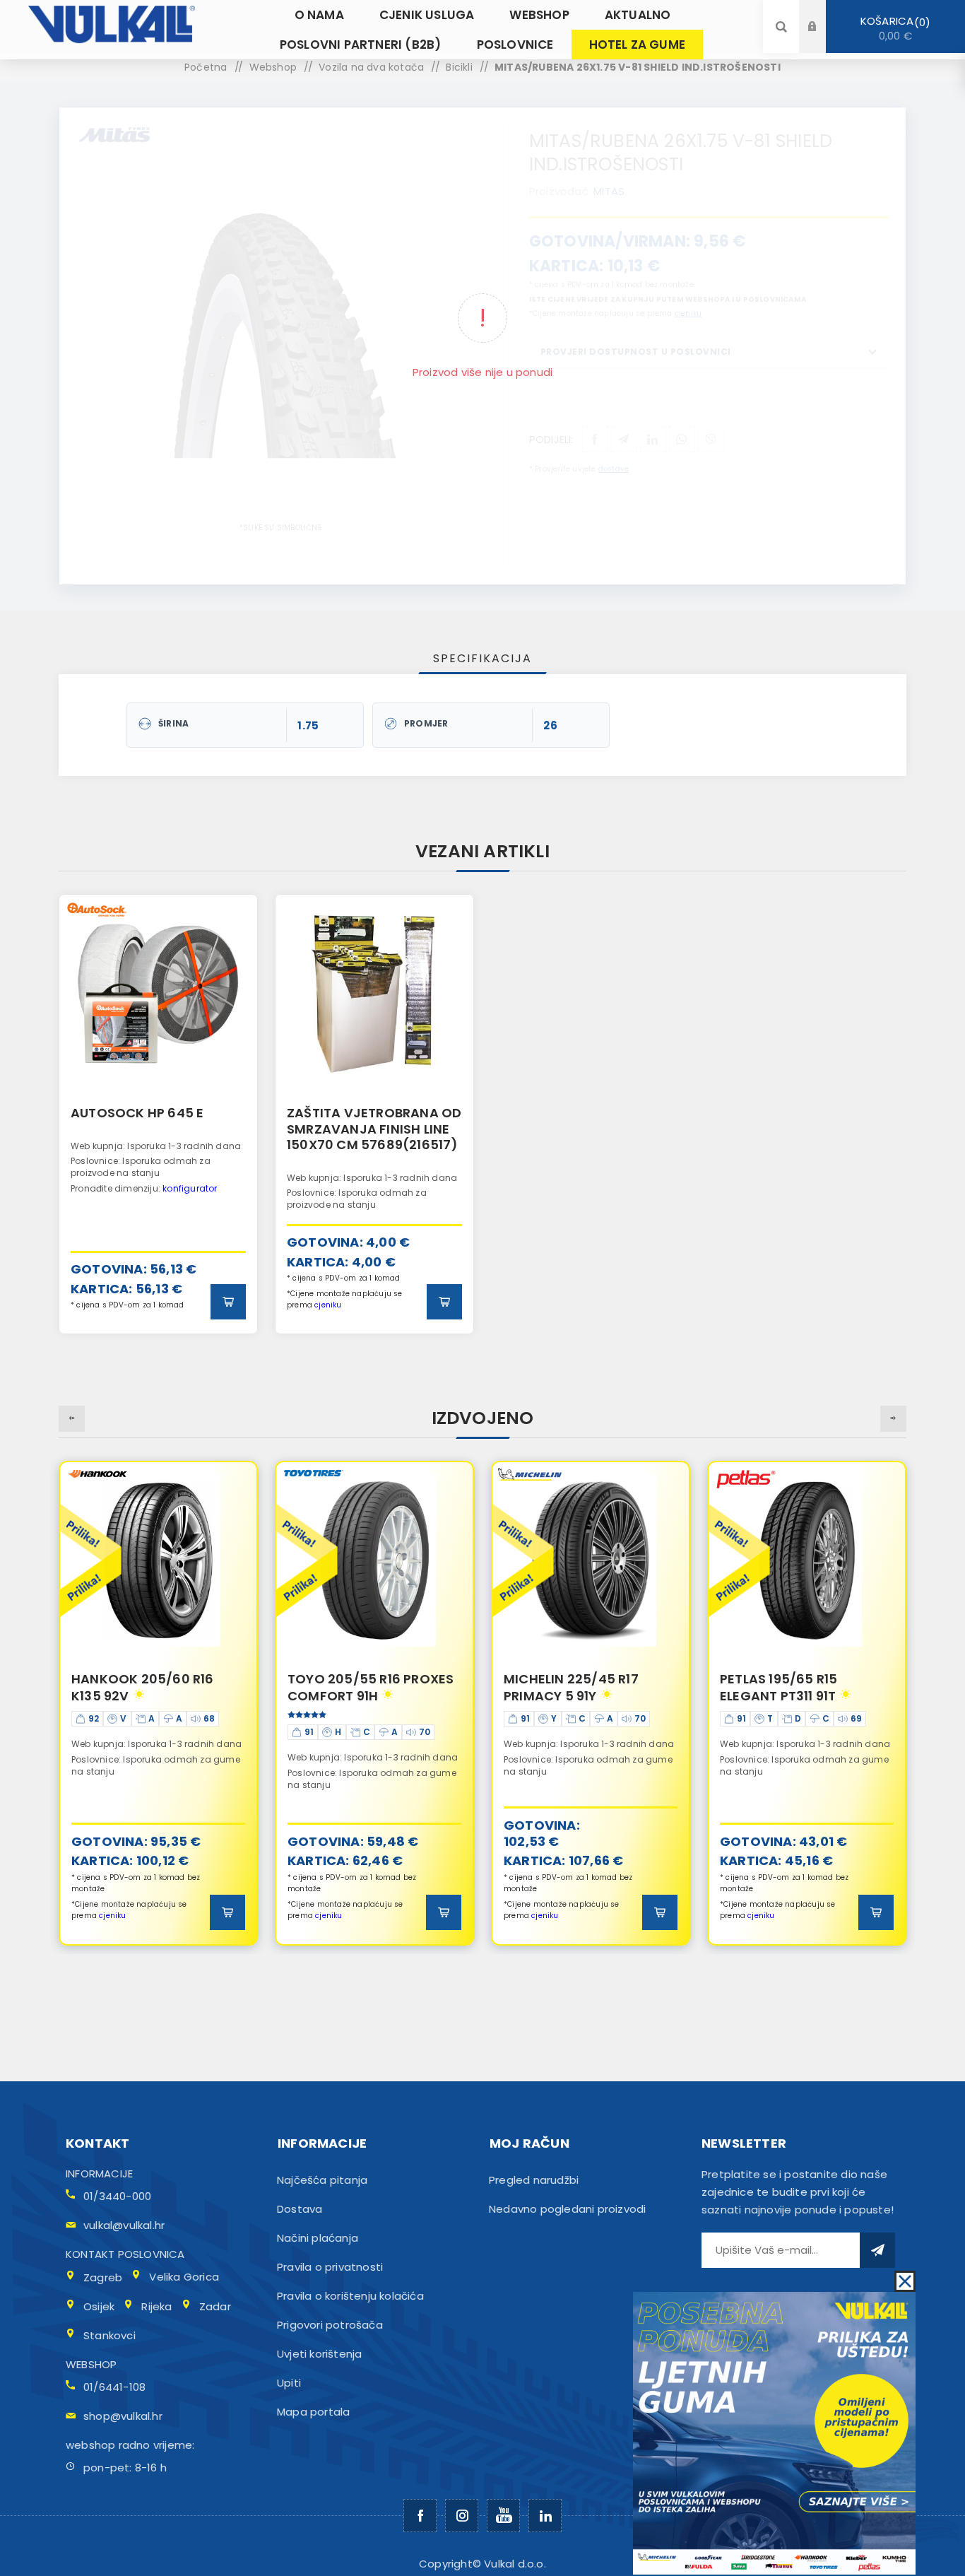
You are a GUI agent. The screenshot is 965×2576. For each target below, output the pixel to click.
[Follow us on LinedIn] (545, 2516)
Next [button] (893, 1419)
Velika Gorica (184, 2277)
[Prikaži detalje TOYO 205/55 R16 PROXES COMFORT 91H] (158, 1560)
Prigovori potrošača (330, 2325)
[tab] (482, 658)
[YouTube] (503, 2516)
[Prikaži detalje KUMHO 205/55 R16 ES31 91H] (807, 1560)
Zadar (215, 2306)
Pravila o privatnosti (330, 2267)
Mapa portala (313, 2412)
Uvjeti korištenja (319, 2354)
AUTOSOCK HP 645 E (137, 1113)
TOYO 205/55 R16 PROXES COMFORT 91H (154, 1687)
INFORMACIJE (99, 2174)
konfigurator (190, 1188)
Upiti (289, 2383)
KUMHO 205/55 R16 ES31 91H (797, 1687)
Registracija (823, 40)
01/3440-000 (117, 2196)
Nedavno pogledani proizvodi (567, 2209)
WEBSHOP (91, 2364)
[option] (158, 1114)
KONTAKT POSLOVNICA (125, 2254)
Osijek (99, 2306)
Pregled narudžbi (534, 2180)
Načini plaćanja (318, 2238)
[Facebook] (420, 2516)
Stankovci (109, 2335)
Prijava (823, 13)
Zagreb (103, 2277)
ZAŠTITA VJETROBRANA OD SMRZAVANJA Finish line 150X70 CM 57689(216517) (374, 1129)
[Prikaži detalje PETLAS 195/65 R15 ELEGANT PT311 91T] (591, 1560)
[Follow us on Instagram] (462, 2516)
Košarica (893, 28)
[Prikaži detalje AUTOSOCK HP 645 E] (158, 994)
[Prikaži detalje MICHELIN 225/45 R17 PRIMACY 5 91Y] (374, 1560)
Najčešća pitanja (322, 2180)
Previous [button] (72, 1419)
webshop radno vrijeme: (130, 2445)
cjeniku (328, 1305)
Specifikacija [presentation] (482, 658)
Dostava (300, 2209)
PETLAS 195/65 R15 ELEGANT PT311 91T (562, 1687)
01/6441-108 (114, 2387)
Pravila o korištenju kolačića (350, 2296)
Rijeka (156, 2306)
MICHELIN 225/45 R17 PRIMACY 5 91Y (355, 1687)
